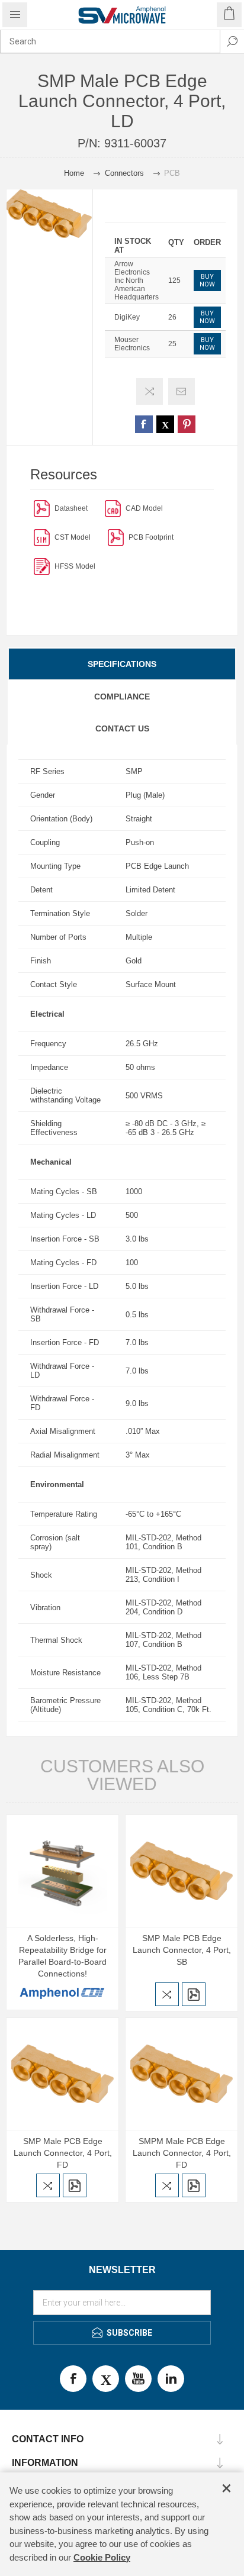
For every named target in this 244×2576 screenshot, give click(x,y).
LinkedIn (171, 2379)
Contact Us (122, 728)
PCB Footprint (151, 537)
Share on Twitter (165, 424)
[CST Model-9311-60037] (42, 537)
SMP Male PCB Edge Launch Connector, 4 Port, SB (182, 1950)
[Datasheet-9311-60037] (42, 508)
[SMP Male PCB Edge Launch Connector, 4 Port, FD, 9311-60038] (62, 2074)
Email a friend (182, 391)
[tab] (122, 664)
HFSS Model (75, 566)
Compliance (122, 697)
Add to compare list (150, 391)
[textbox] (110, 41)
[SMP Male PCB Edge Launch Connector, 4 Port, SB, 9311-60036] (182, 1871)
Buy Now (207, 281)
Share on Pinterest (187, 424)
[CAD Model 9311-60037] (113, 508)
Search (232, 41)
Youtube (138, 2379)
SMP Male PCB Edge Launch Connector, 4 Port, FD (63, 2153)
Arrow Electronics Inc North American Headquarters (137, 281)
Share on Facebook (144, 424)
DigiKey (127, 317)
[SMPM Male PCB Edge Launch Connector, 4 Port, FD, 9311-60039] (182, 2074)
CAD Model (144, 508)
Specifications (122, 664)
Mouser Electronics (132, 344)
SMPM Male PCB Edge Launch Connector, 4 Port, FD (182, 2153)
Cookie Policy (102, 2557)
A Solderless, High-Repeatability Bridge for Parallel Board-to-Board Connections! (62, 1956)
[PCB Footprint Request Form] (116, 537)
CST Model (73, 537)
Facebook (73, 2379)
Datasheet (71, 508)
